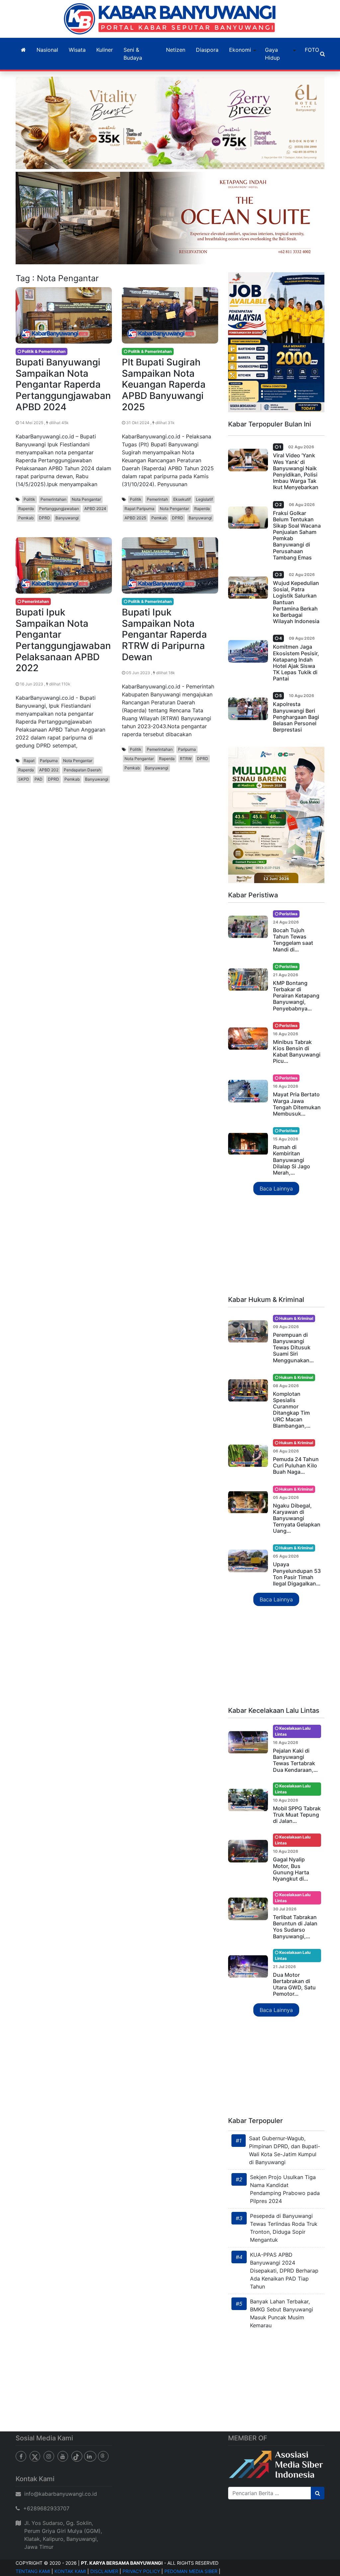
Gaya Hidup (272, 54)
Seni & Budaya (133, 54)
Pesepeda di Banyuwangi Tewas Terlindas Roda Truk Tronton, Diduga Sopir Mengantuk (284, 2228)
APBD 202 (49, 770)
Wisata (77, 50)
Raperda (26, 509)
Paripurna (49, 761)
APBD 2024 (95, 509)
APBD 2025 (135, 518)
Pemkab (26, 518)
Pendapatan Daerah (82, 770)
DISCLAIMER (104, 2571)
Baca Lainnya (276, 1189)
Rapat (29, 761)
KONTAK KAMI (70, 2571)
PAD (39, 779)
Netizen (176, 50)
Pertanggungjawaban (59, 509)
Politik (29, 499)
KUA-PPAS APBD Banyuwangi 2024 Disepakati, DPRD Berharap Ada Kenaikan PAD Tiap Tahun (284, 2271)
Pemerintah (157, 499)
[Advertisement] (276, 1246)
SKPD (24, 779)
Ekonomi (240, 50)
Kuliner (105, 50)
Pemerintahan (53, 499)
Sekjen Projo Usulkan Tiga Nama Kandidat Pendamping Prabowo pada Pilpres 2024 (285, 2189)
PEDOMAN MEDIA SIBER (191, 2571)
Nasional (47, 50)
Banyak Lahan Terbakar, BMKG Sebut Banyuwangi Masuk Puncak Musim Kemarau (282, 2313)
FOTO (312, 50)
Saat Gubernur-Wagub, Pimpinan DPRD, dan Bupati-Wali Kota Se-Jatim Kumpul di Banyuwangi (285, 2150)
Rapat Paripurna (139, 509)
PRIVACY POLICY (141, 2571)
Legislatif (204, 499)
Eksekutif (182, 499)
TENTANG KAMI (33, 2571)
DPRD (44, 518)
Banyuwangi (67, 518)
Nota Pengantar (86, 499)
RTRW (186, 759)
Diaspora (207, 50)
